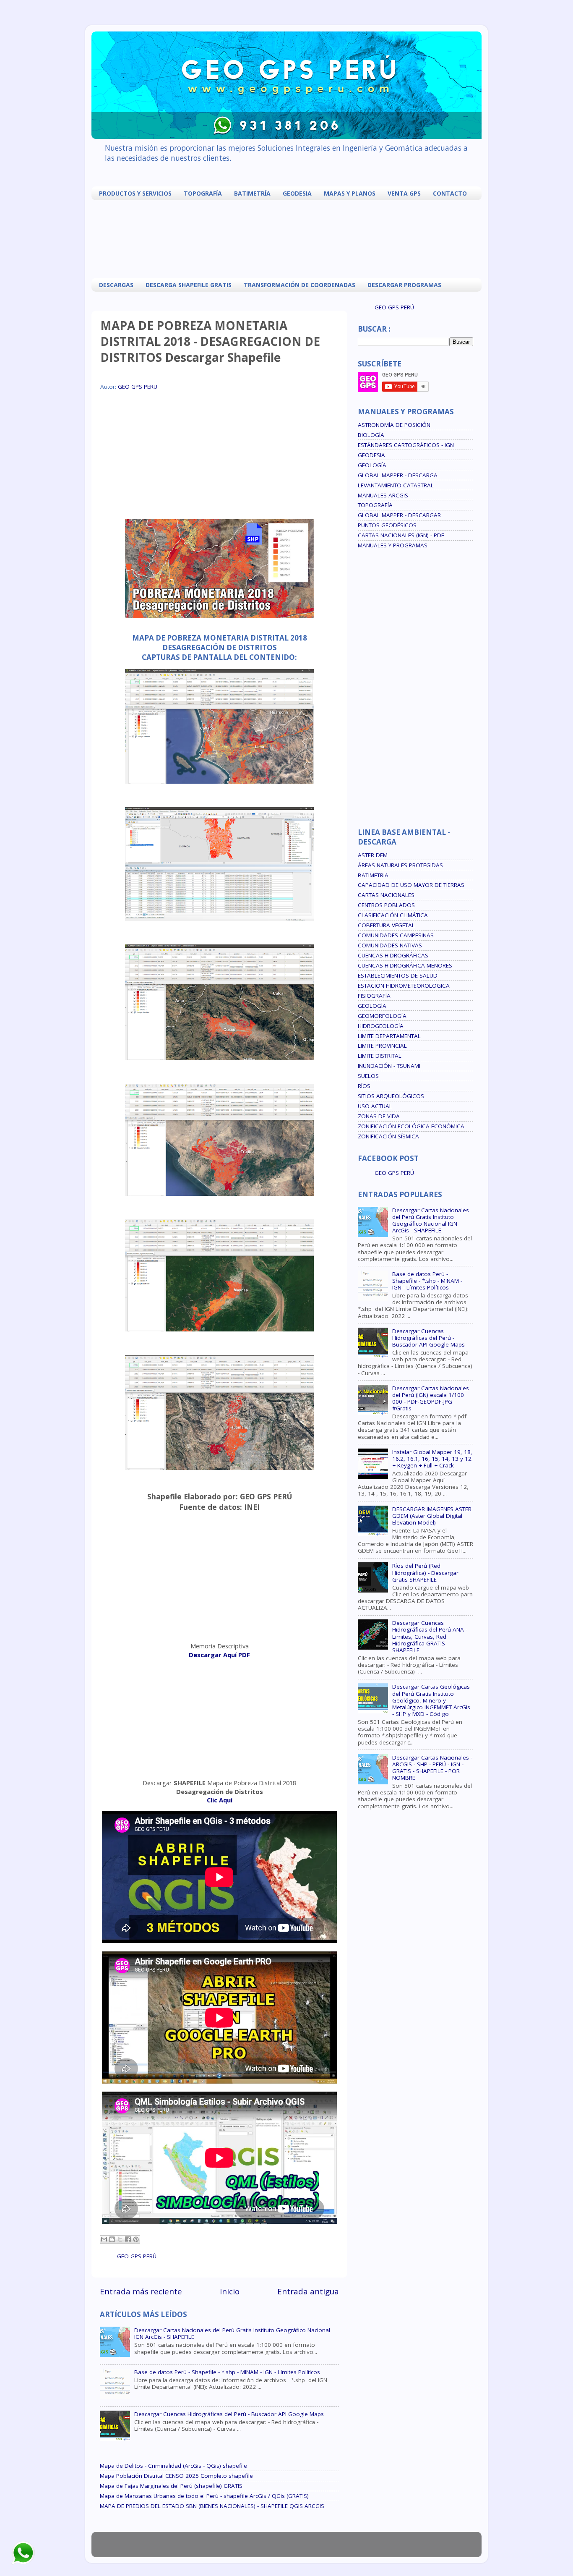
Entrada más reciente (141, 2291)
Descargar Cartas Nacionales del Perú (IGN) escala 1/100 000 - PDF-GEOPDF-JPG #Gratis (431, 1398)
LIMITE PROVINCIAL (382, 1046)
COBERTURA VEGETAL (386, 925)
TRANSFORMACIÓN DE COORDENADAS (300, 285)
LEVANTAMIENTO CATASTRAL (396, 485)
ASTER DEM (373, 855)
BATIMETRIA (373, 875)
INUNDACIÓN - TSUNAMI (389, 1066)
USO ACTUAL (375, 1106)
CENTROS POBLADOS (386, 905)
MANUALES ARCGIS (383, 495)
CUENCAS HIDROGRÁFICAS (393, 955)
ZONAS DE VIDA (379, 1116)
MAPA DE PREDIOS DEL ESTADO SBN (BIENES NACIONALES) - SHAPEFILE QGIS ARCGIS (212, 2506)
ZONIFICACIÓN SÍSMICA (388, 1136)
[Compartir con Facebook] (128, 2239)
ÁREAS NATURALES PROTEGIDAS (400, 865)
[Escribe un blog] (112, 2239)
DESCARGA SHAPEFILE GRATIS (189, 285)
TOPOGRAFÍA (203, 193)
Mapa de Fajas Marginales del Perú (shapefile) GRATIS (171, 2486)
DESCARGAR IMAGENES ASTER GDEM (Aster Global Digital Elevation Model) (432, 1516)
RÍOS (364, 1086)
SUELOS (368, 1076)
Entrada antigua (308, 2291)
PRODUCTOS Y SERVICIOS (135, 193)
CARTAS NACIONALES (386, 895)
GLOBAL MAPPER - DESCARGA (398, 475)
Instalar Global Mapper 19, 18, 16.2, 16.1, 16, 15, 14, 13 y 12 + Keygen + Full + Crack (432, 1459)
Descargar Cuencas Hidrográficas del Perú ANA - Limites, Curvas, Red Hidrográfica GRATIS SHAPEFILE (430, 1636)
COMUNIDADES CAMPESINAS (396, 935)
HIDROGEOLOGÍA (381, 1026)
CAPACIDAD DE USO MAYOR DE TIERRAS (411, 885)
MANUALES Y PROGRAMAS (393, 545)
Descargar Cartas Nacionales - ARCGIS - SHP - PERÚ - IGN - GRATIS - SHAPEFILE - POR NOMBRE (432, 1768)
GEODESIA (297, 193)
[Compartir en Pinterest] (136, 2239)
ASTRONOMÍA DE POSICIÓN (394, 425)
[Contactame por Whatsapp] (23, 2563)
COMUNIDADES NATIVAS (390, 945)
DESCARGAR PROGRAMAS (404, 285)
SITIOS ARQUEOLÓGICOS (391, 1096)
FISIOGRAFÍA (374, 996)
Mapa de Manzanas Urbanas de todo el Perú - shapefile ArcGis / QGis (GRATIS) (204, 2496)
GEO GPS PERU (138, 387)
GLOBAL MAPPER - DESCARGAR (399, 515)
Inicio (230, 2291)
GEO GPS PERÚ (137, 2256)
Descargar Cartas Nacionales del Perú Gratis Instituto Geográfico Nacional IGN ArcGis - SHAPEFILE (232, 2333)
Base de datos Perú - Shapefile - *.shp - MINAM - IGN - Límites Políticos (227, 2372)
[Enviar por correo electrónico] (104, 2239)
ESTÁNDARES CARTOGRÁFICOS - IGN (406, 445)
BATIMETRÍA (252, 193)
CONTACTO (450, 193)
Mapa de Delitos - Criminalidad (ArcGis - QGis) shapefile (173, 2466)
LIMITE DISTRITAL (380, 1056)
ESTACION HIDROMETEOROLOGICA (404, 986)
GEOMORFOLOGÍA (382, 1016)
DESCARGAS (116, 285)
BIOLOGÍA (371, 435)
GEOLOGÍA (372, 465)
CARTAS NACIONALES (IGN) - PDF (401, 535)
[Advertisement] (289, 238)
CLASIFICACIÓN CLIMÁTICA (393, 915)
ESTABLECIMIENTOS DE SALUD (398, 975)
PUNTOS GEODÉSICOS (387, 525)
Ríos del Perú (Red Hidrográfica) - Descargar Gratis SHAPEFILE (425, 1572)
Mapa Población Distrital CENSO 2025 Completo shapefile (176, 2476)
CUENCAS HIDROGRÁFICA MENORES (405, 965)
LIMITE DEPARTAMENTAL (389, 1036)
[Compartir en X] (120, 2239)
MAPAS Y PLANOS (350, 193)
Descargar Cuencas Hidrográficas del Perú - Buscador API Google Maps (229, 2414)
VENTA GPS (404, 193)
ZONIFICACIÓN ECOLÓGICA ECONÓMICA (411, 1126)
